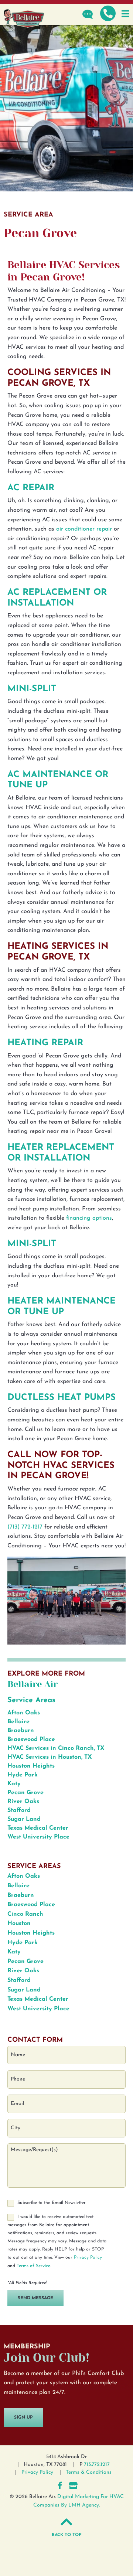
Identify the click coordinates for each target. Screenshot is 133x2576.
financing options (89, 1218)
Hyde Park (23, 1775)
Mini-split (32, 689)
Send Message (35, 2298)
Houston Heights (31, 1766)
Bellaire (18, 1722)
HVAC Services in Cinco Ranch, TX (56, 1748)
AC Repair (31, 488)
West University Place (38, 1837)
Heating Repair (45, 1043)
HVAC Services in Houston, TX (50, 1757)
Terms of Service (33, 2266)
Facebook (60, 2485)
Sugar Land (24, 1819)
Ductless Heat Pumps (62, 1398)
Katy (14, 1784)
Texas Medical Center (38, 1828)
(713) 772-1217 (25, 1527)
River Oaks (23, 1802)
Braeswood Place (31, 1740)
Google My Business (73, 2485)
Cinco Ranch (25, 1914)
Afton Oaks (24, 1713)
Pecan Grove (25, 1793)
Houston (19, 1924)
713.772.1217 (97, 2465)
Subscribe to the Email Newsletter (52, 2203)
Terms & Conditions (89, 2472)
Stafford (19, 1810)
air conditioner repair (84, 529)
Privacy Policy (88, 2258)
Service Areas (31, 1700)
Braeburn (21, 1731)
